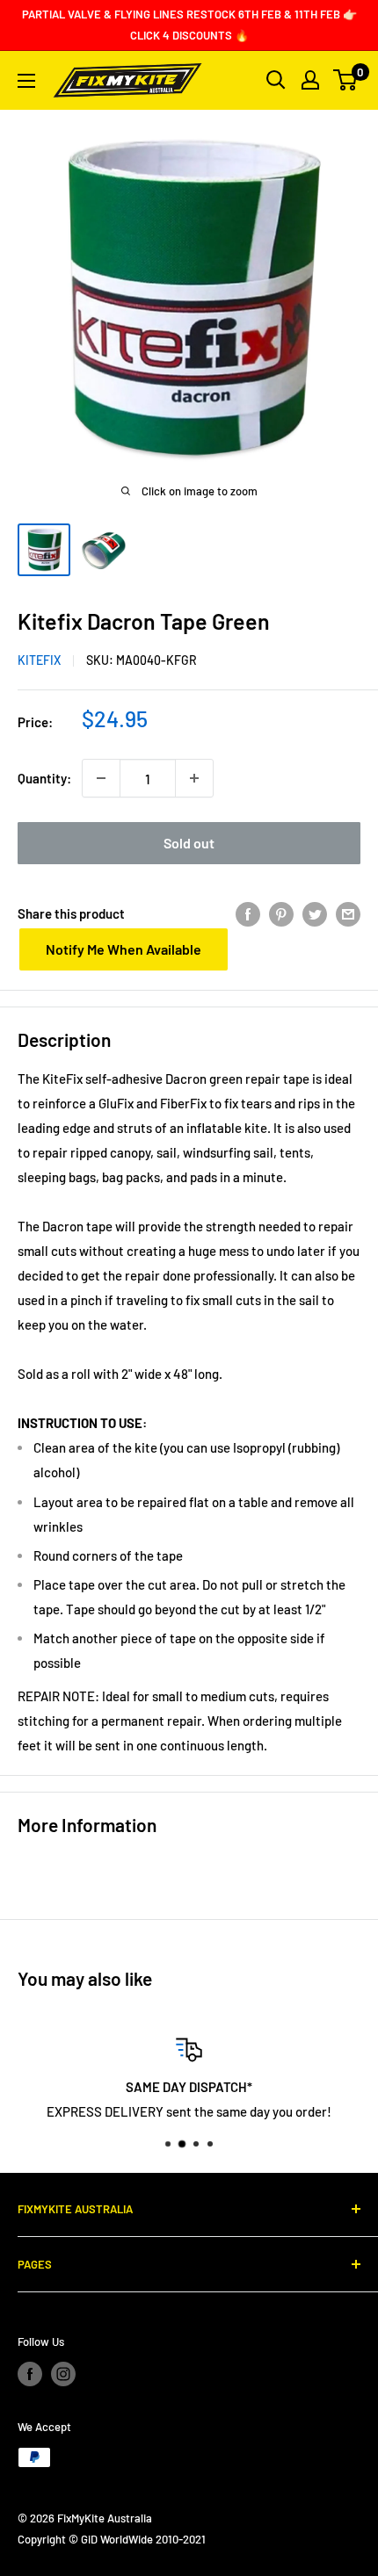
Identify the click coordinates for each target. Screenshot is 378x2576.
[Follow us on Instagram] (63, 2374)
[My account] (310, 80)
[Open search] (276, 80)
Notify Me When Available (124, 949)
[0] (346, 80)
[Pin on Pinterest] (281, 913)
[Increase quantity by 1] (194, 778)
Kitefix (39, 660)
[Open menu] (26, 81)
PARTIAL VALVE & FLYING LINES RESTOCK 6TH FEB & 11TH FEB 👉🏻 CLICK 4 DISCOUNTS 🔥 (189, 25)
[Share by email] (348, 913)
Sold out (189, 843)
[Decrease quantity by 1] (101, 778)
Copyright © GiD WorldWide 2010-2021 (112, 2539)
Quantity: (44, 778)
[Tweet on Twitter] (315, 913)
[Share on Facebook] (248, 913)
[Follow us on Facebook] (30, 2374)
